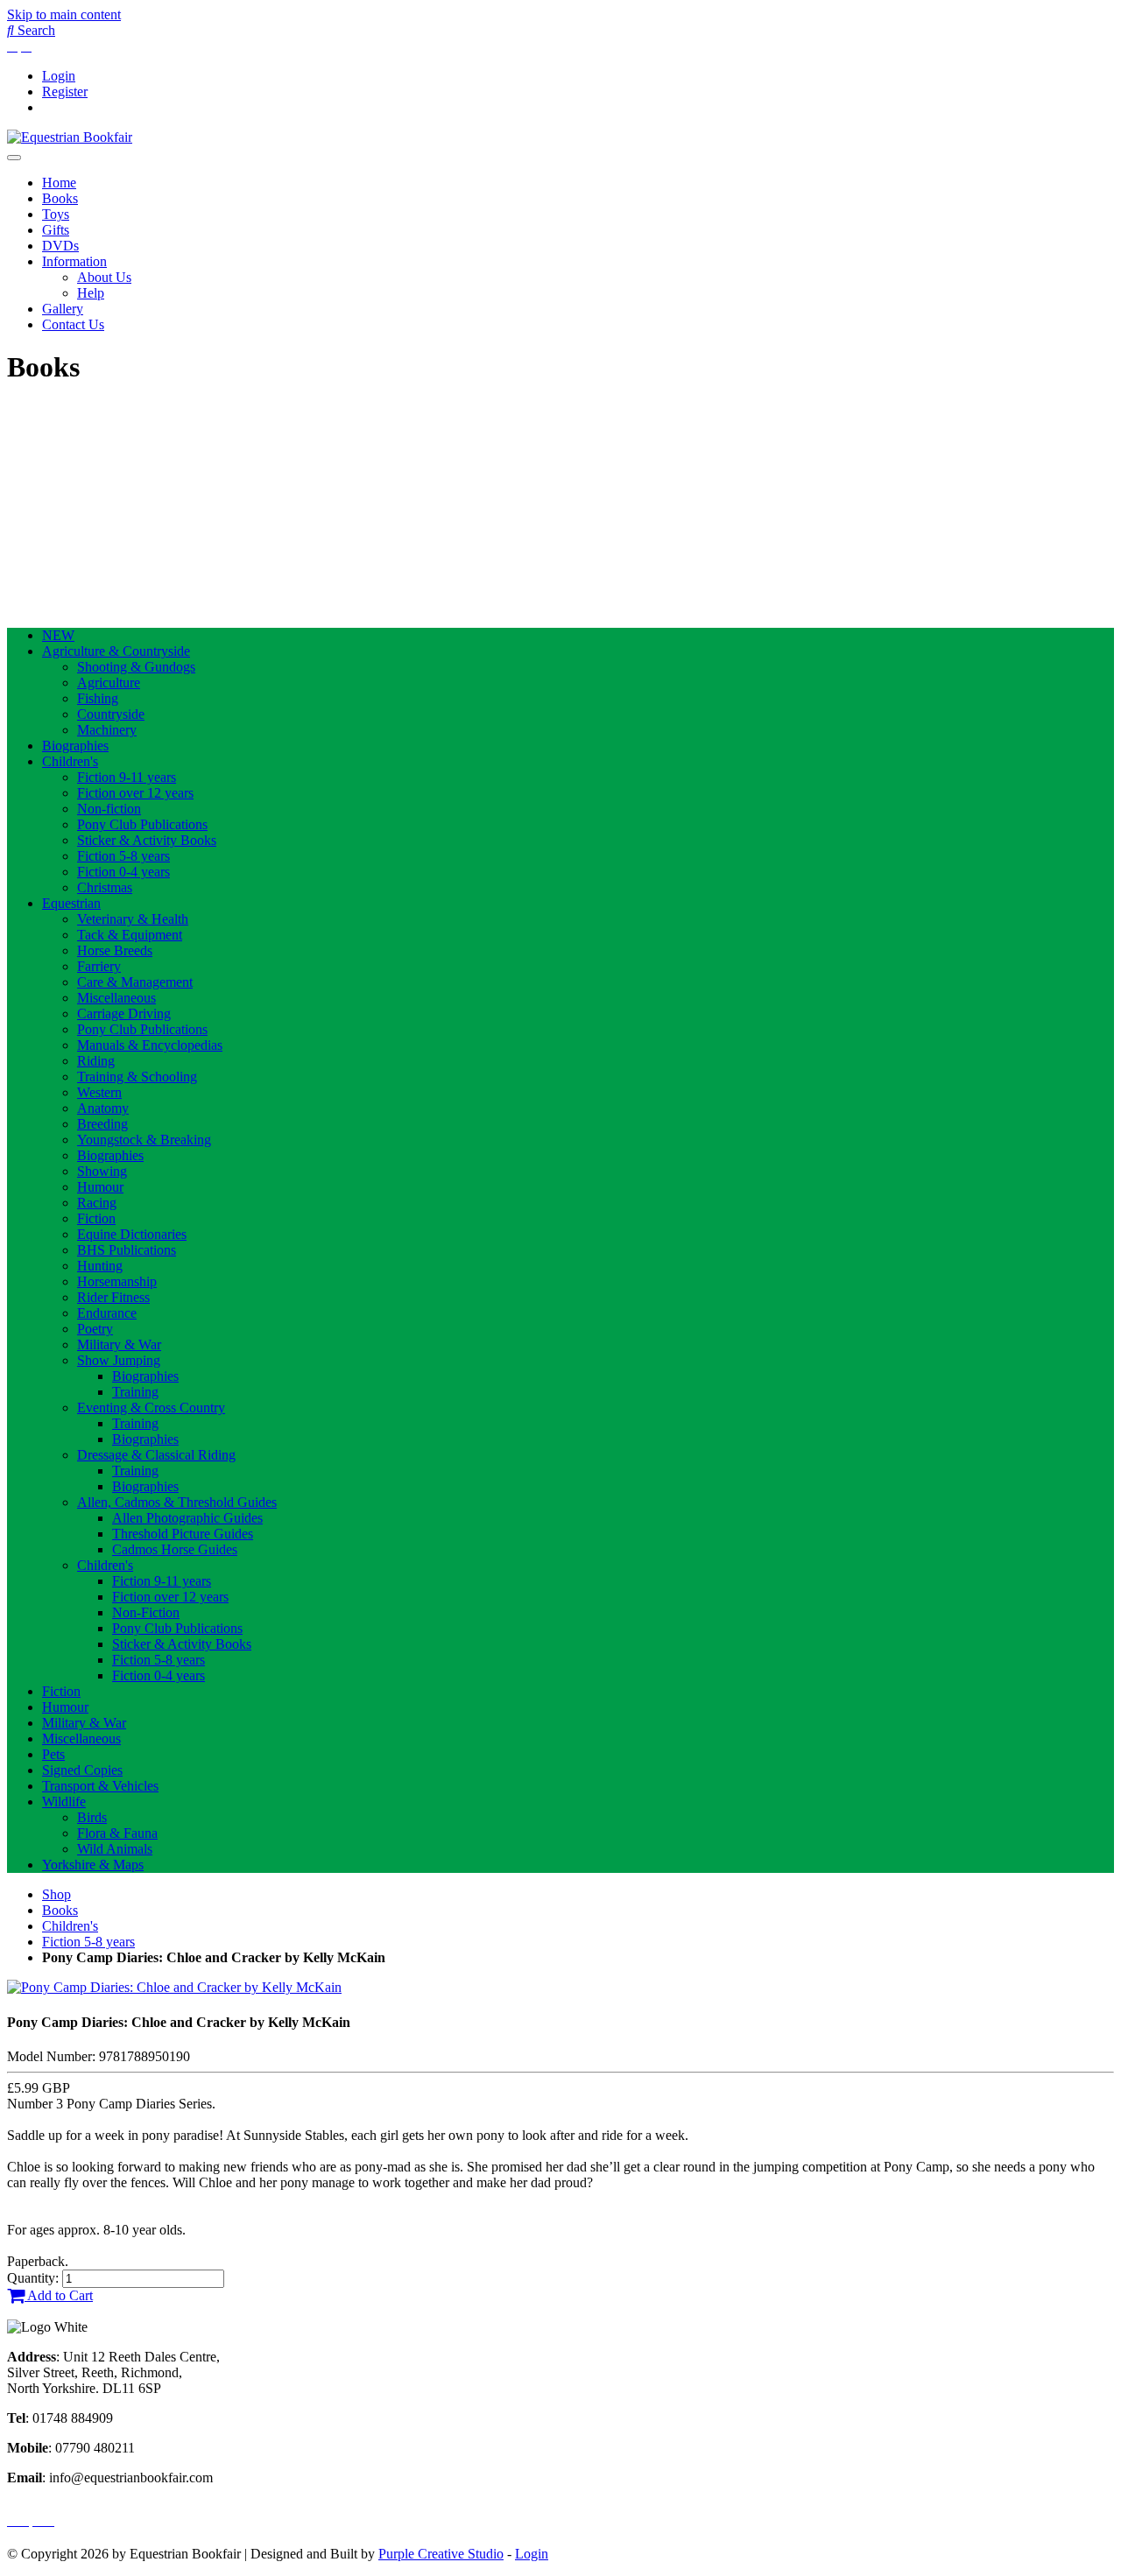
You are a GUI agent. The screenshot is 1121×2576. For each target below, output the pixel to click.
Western (99, 1092)
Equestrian (71, 903)
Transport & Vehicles (100, 1786)
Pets (53, 1754)
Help (91, 293)
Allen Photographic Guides (187, 1518)
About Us (104, 277)
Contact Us (73, 324)
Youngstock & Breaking (144, 1140)
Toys (56, 214)
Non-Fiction (146, 1612)
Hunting (100, 1266)
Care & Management (135, 982)
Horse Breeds (115, 950)
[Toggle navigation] (14, 158)
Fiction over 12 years (135, 793)
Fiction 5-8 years (123, 856)
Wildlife (64, 1802)
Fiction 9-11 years (127, 777)
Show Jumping (119, 1360)
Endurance (107, 1313)
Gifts (56, 230)
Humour (100, 1187)
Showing (102, 1171)
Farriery (99, 966)
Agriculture (109, 683)
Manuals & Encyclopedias (150, 1045)
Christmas (105, 887)
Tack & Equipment (130, 935)
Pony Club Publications (142, 824)
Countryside (111, 714)
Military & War (119, 1344)
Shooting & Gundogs (136, 667)
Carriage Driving (124, 1014)
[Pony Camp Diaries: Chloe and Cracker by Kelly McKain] (174, 1987)
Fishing (98, 698)
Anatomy (103, 1108)
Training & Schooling (137, 1077)
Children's (70, 761)
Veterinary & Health (133, 919)
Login (59, 76)
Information (74, 261)
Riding (96, 1061)
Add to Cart (59, 2295)
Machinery (107, 730)
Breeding (102, 1124)
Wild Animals (115, 1849)
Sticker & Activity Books (147, 840)
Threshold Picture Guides (183, 1534)
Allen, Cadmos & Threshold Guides (177, 1502)
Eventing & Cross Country (151, 1408)
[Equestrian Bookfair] (70, 137)
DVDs (60, 246)
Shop (56, 1894)
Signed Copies (82, 1770)
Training (135, 1392)
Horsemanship (117, 1281)
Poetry (95, 1329)
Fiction (96, 1218)
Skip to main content (64, 14)
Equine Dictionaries (132, 1234)
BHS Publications (127, 1250)
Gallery (63, 309)
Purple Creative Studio (441, 2554)
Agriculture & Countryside (116, 651)
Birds (92, 1817)
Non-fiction (109, 809)
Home (59, 183)
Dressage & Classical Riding (156, 1455)
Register (65, 91)
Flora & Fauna (117, 1833)
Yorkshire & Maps (93, 1865)
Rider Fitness (113, 1297)
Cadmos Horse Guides (175, 1549)
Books (60, 198)
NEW (58, 635)
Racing (97, 1203)
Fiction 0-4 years (123, 872)
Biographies (75, 746)
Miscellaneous (116, 998)
